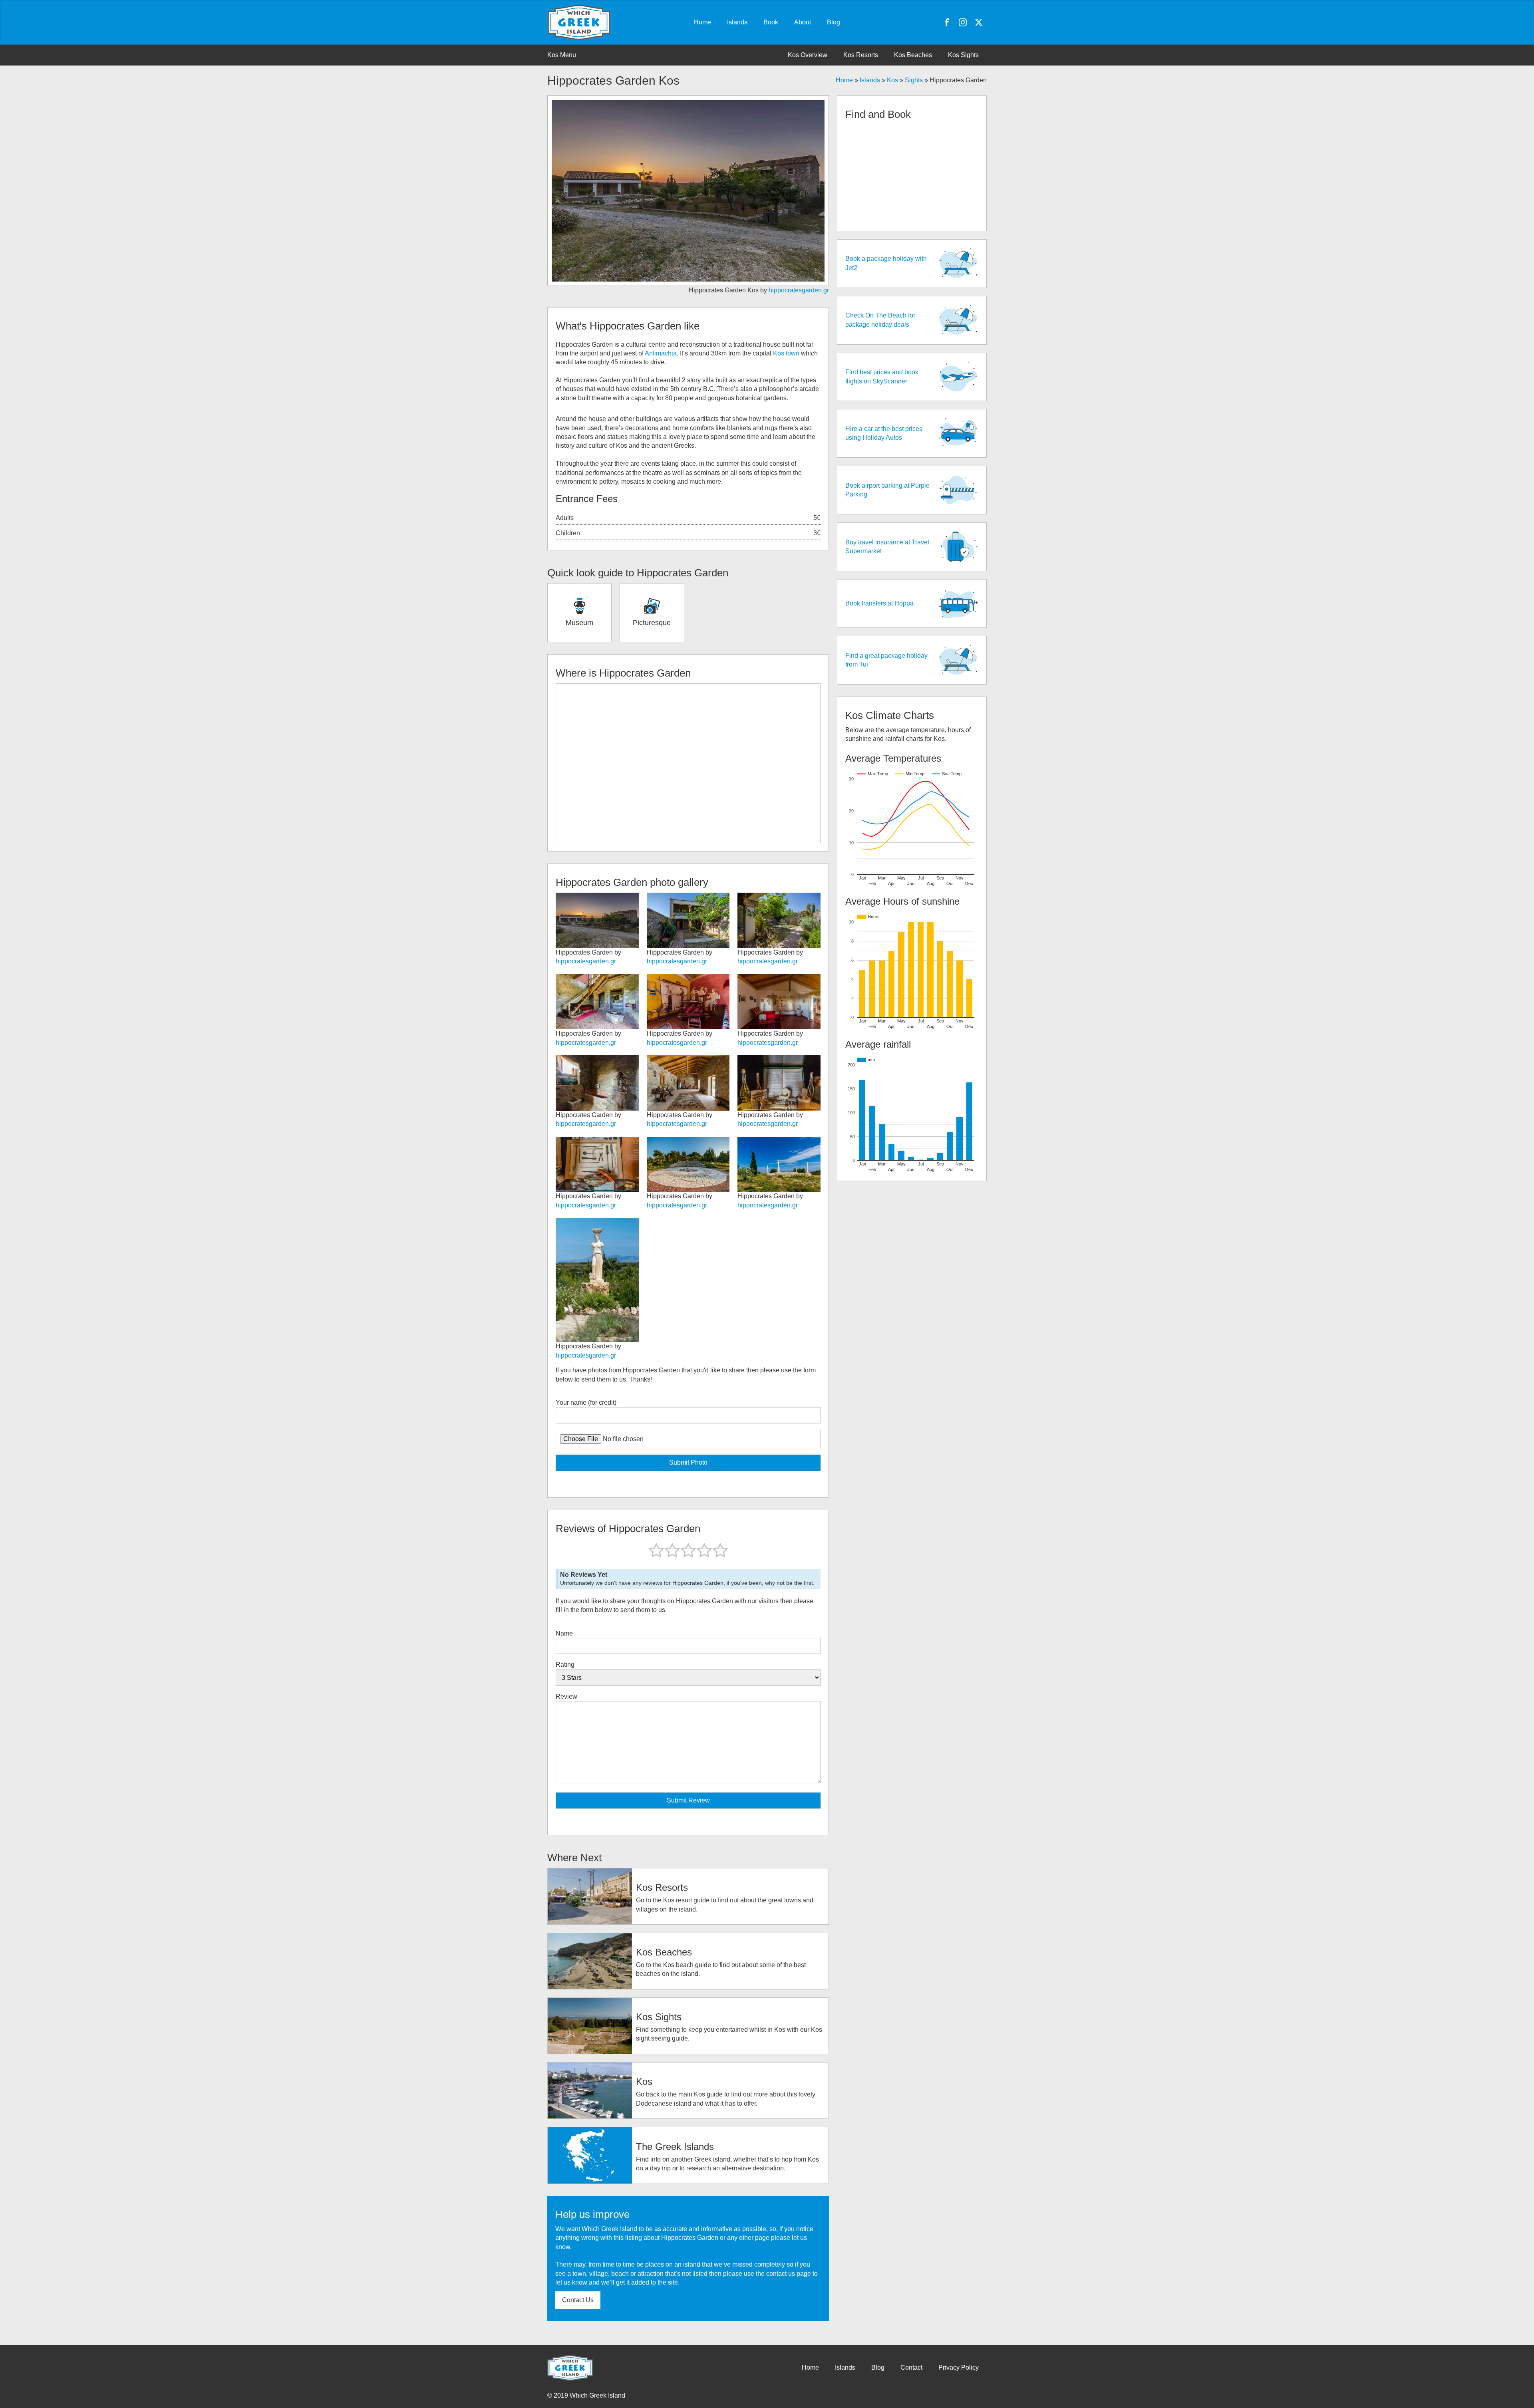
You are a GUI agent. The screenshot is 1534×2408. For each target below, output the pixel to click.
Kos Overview (808, 55)
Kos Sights (963, 55)
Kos (892, 80)
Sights (914, 80)
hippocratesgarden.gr (799, 290)
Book (771, 22)
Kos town (786, 353)
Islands (737, 22)
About (803, 22)
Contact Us (578, 2300)
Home (702, 22)
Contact (911, 2367)
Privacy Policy (959, 2367)
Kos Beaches (913, 55)
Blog (834, 22)
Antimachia (661, 353)
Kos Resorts (861, 55)
